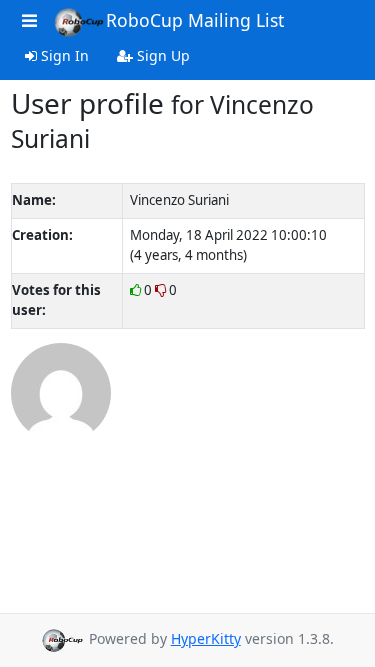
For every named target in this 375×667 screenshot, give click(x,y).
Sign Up (161, 55)
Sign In (63, 55)
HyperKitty (206, 638)
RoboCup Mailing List (195, 20)
